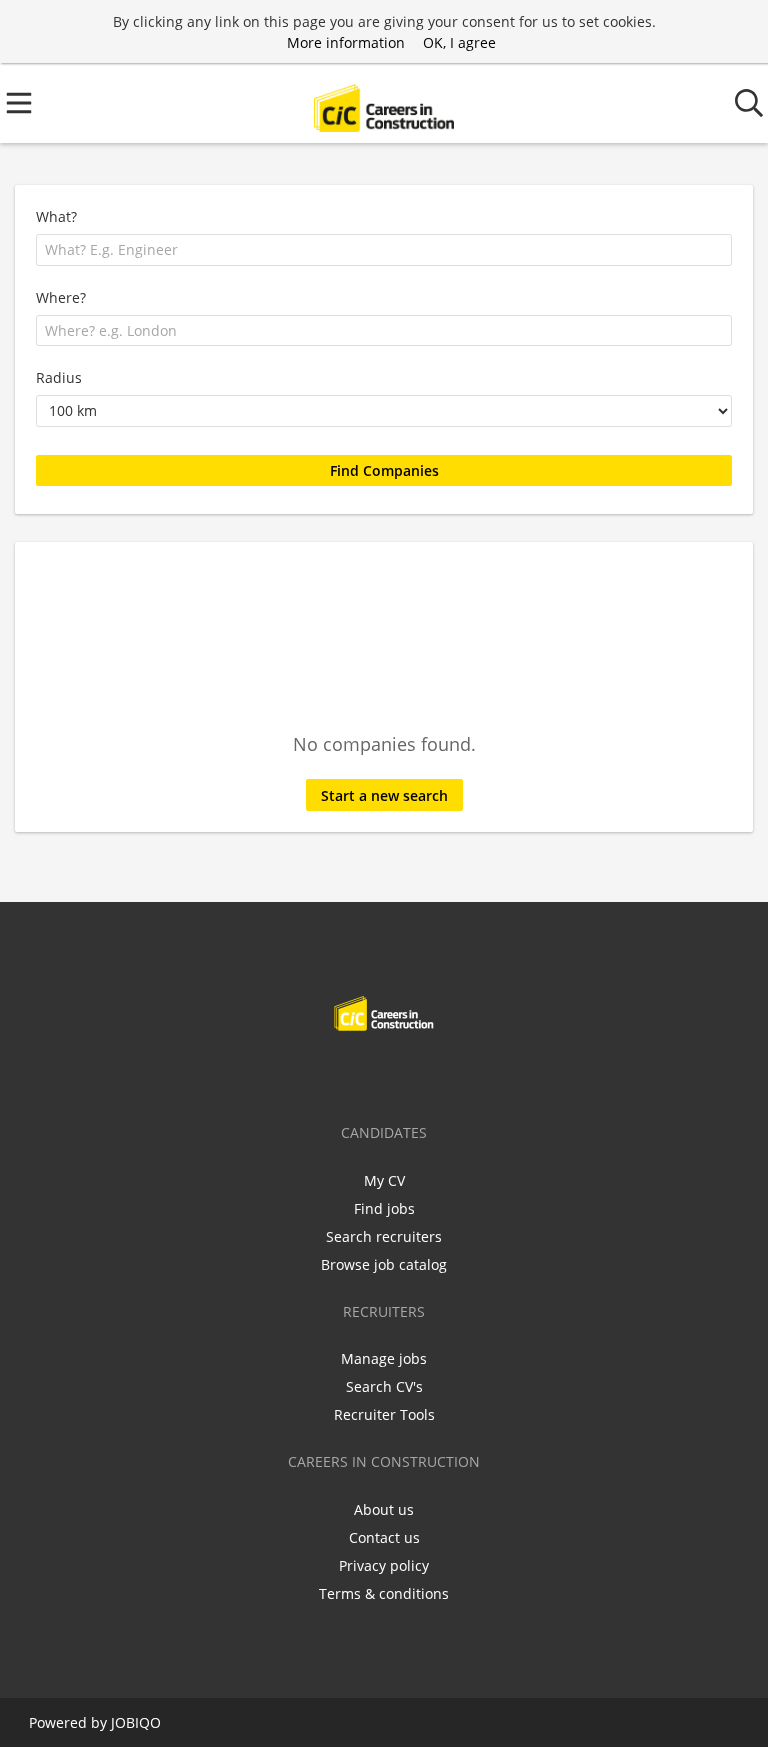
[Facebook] (321, 1073)
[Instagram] (420, 1073)
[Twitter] (354, 1073)
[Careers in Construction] (383, 103)
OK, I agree (459, 42)
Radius (59, 377)
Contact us (384, 1537)
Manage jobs (384, 1358)
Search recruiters (384, 1236)
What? (56, 216)
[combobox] (384, 250)
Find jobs (384, 1208)
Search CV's (384, 1386)
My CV (384, 1180)
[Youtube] (450, 1073)
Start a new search (384, 795)
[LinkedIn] (387, 1073)
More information (346, 42)
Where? (61, 297)
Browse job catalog (384, 1264)
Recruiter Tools (384, 1414)
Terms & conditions (384, 1593)
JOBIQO (136, 1722)
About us (384, 1509)
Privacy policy (384, 1565)
